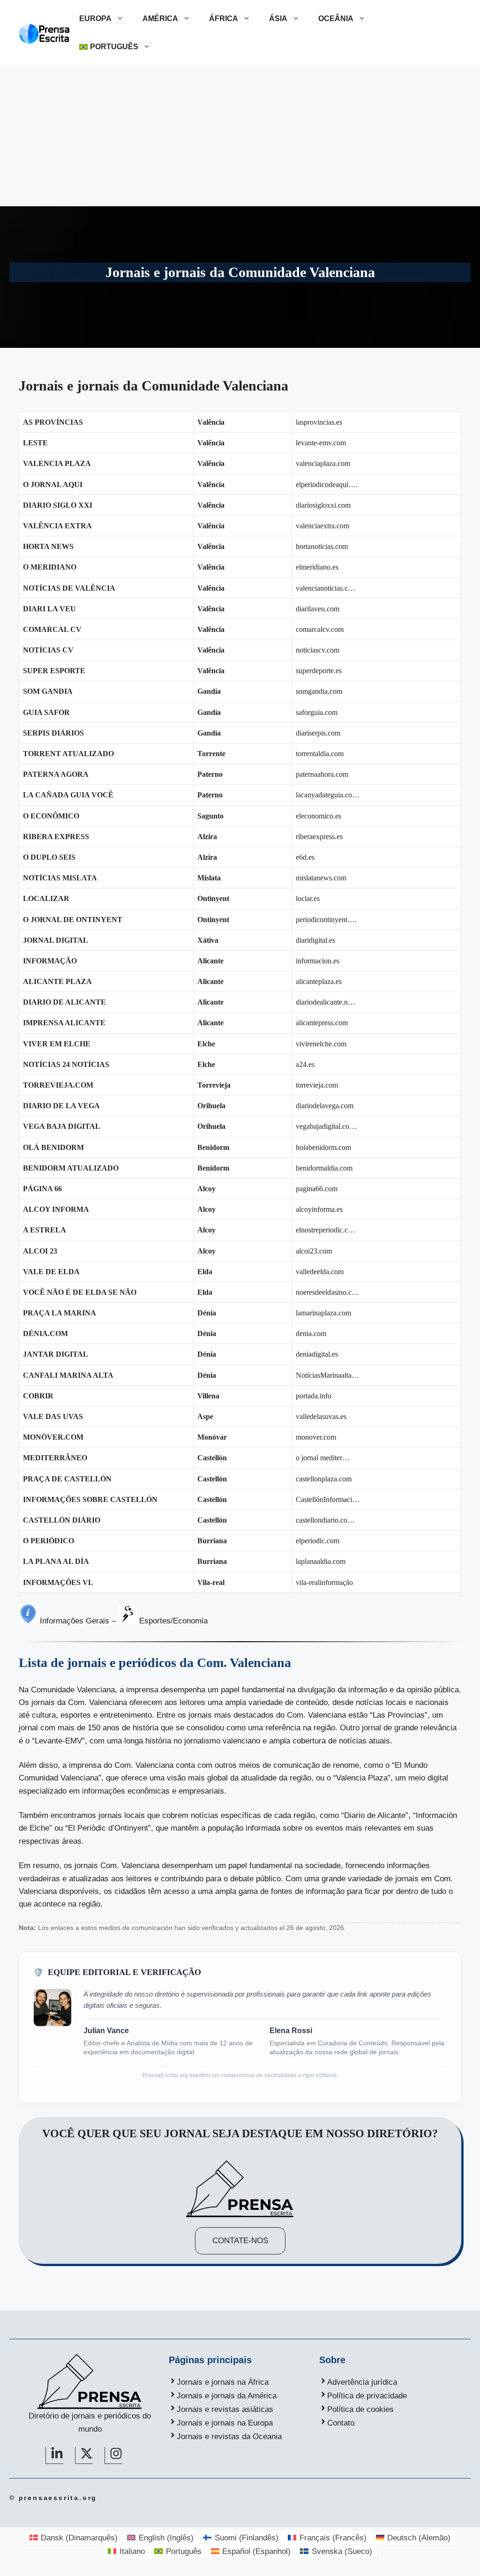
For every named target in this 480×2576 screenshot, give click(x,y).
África (224, 19)
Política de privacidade (367, 2396)
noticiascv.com (318, 650)
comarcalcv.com (320, 629)
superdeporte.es (319, 671)
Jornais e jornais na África (223, 2382)
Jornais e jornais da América (227, 2396)
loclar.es (308, 898)
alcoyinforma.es (319, 1209)
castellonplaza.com (324, 1479)
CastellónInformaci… (328, 1499)
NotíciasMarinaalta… (327, 1375)
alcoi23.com (314, 1251)
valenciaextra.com (322, 526)
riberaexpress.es (319, 837)
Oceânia (336, 19)
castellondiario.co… (325, 1520)
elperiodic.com (318, 1541)
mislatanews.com (321, 878)
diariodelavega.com (325, 1106)
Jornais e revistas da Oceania (229, 2437)
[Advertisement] (240, 136)
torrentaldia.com (320, 754)
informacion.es (318, 961)
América (160, 19)
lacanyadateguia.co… (328, 795)
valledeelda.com (320, 1272)
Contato (341, 2423)
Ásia (278, 19)
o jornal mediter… (323, 1458)
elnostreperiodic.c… (326, 1230)
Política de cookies (360, 2409)
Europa (95, 19)
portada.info (314, 1396)
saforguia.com (317, 712)
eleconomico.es (319, 816)
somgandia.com (319, 691)
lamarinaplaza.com (323, 1313)
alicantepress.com (322, 1023)
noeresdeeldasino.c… (327, 1292)
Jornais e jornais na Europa (225, 2423)
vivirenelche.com (321, 1044)
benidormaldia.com (324, 1168)
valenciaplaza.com (323, 463)
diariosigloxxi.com (323, 505)
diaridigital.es (315, 940)
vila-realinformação (324, 1582)
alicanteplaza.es (319, 981)
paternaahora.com (322, 774)
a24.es (305, 1064)
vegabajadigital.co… (326, 1126)
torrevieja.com (317, 1085)
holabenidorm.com (323, 1147)
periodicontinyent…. (326, 920)
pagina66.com (317, 1189)
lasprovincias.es (319, 422)
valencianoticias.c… (326, 588)
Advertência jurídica (362, 2382)
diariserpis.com (318, 733)
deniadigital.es (317, 1354)
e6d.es (305, 857)
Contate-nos (240, 2241)
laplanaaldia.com (321, 1561)
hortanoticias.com (322, 546)
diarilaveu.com (318, 609)
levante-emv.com (321, 443)
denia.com (311, 1333)
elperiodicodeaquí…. (327, 484)
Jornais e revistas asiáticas (225, 2409)
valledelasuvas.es (321, 1416)
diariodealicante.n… (326, 1002)
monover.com (316, 1437)
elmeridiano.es (317, 567)
